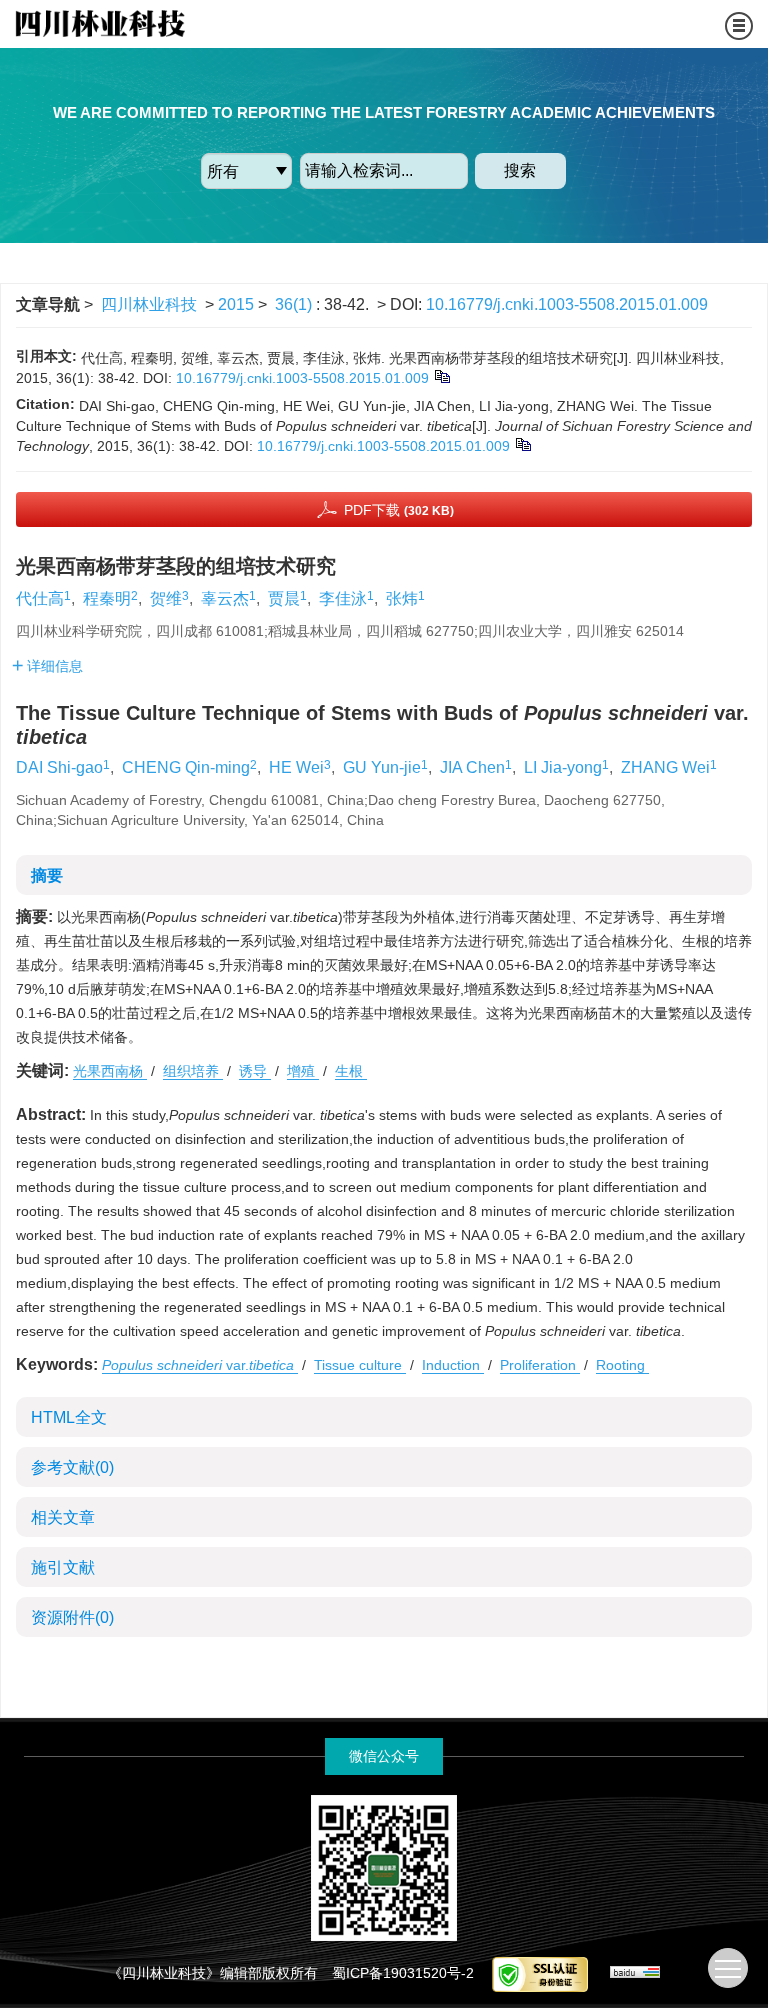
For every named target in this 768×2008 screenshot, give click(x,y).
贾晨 (284, 598)
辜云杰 (225, 598)
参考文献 (72, 1467)
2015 (236, 304)
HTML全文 (69, 1417)
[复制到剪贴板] (441, 376)
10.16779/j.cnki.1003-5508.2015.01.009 (567, 304)
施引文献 (63, 1567)
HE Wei (296, 767)
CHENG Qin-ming (186, 767)
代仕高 (40, 598)
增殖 (303, 1071)
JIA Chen (472, 767)
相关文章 (63, 1517)
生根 (351, 1071)
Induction (453, 1365)
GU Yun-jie (382, 767)
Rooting (622, 1365)
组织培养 (193, 1071)
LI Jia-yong (563, 767)
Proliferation (540, 1365)
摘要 (47, 875)
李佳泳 (343, 598)
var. (198, 1365)
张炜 (402, 598)
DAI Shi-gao (59, 767)
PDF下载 (399, 510)
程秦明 (107, 598)
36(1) (295, 304)
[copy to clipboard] (522, 444)
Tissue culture (360, 1365)
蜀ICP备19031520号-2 (403, 1973)
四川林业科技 (149, 304)
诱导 (255, 1071)
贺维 (166, 598)
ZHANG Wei (665, 767)
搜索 (520, 170)
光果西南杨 (110, 1071)
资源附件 (72, 1617)
